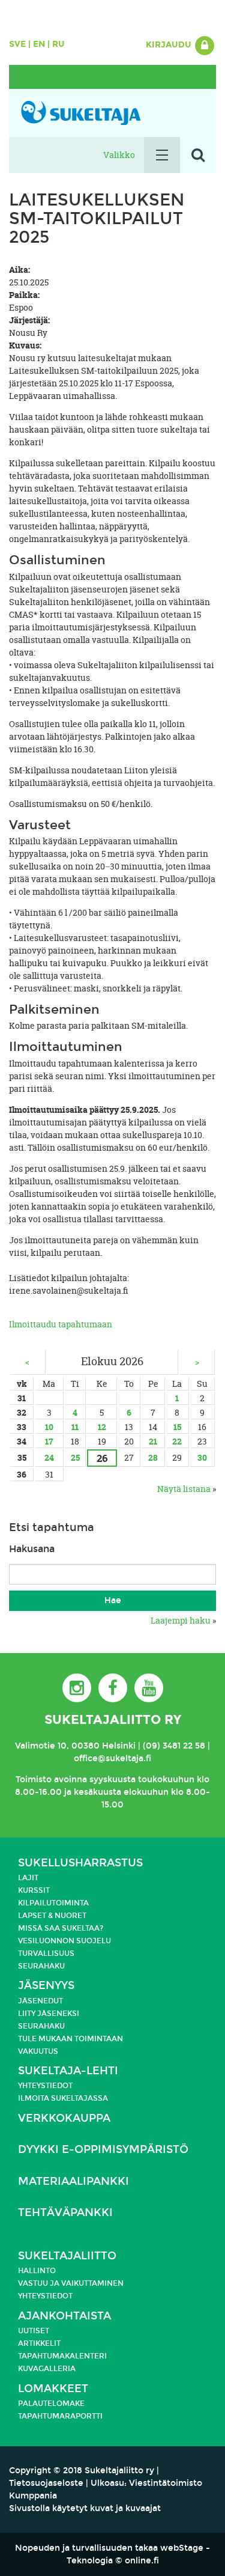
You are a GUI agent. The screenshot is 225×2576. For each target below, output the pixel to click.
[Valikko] (162, 155)
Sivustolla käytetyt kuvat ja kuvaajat (85, 2508)
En (39, 44)
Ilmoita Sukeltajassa (63, 2098)
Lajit (28, 1878)
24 (49, 1457)
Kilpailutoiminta (53, 1903)
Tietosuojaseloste (46, 2483)
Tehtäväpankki (65, 2213)
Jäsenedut (40, 2001)
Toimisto (34, 1780)
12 (102, 1427)
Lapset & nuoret (52, 1916)
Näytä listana (184, 1489)
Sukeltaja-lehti (68, 2071)
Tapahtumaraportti (60, 2416)
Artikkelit (39, 2343)
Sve (17, 44)
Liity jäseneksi (49, 2014)
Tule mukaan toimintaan (70, 2039)
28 (153, 1457)
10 (49, 1427)
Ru (58, 44)
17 (49, 1441)
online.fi (142, 2561)
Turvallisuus (46, 1953)
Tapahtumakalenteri (62, 2356)
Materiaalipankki (73, 2182)
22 (177, 1441)
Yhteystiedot (45, 2086)
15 (177, 1427)
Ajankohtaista (64, 2316)
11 (75, 1427)
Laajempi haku (181, 1620)
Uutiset (34, 2331)
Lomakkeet (53, 2389)
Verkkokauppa (64, 2118)
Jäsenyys (46, 1986)
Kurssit (34, 1890)
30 (202, 1457)
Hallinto (37, 2271)
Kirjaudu (170, 45)
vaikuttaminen (92, 2283)
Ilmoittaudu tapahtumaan (61, 1324)
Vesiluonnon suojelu (64, 1941)
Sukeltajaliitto (67, 2256)
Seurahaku (41, 1966)
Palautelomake (51, 2404)
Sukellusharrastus (80, 1863)
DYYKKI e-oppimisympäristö (103, 2150)
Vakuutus (38, 2051)
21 (153, 1441)
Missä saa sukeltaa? (61, 1928)
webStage (182, 2548)
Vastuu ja (40, 2283)
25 (75, 1457)
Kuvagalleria (47, 2369)
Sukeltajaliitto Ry (113, 1720)
